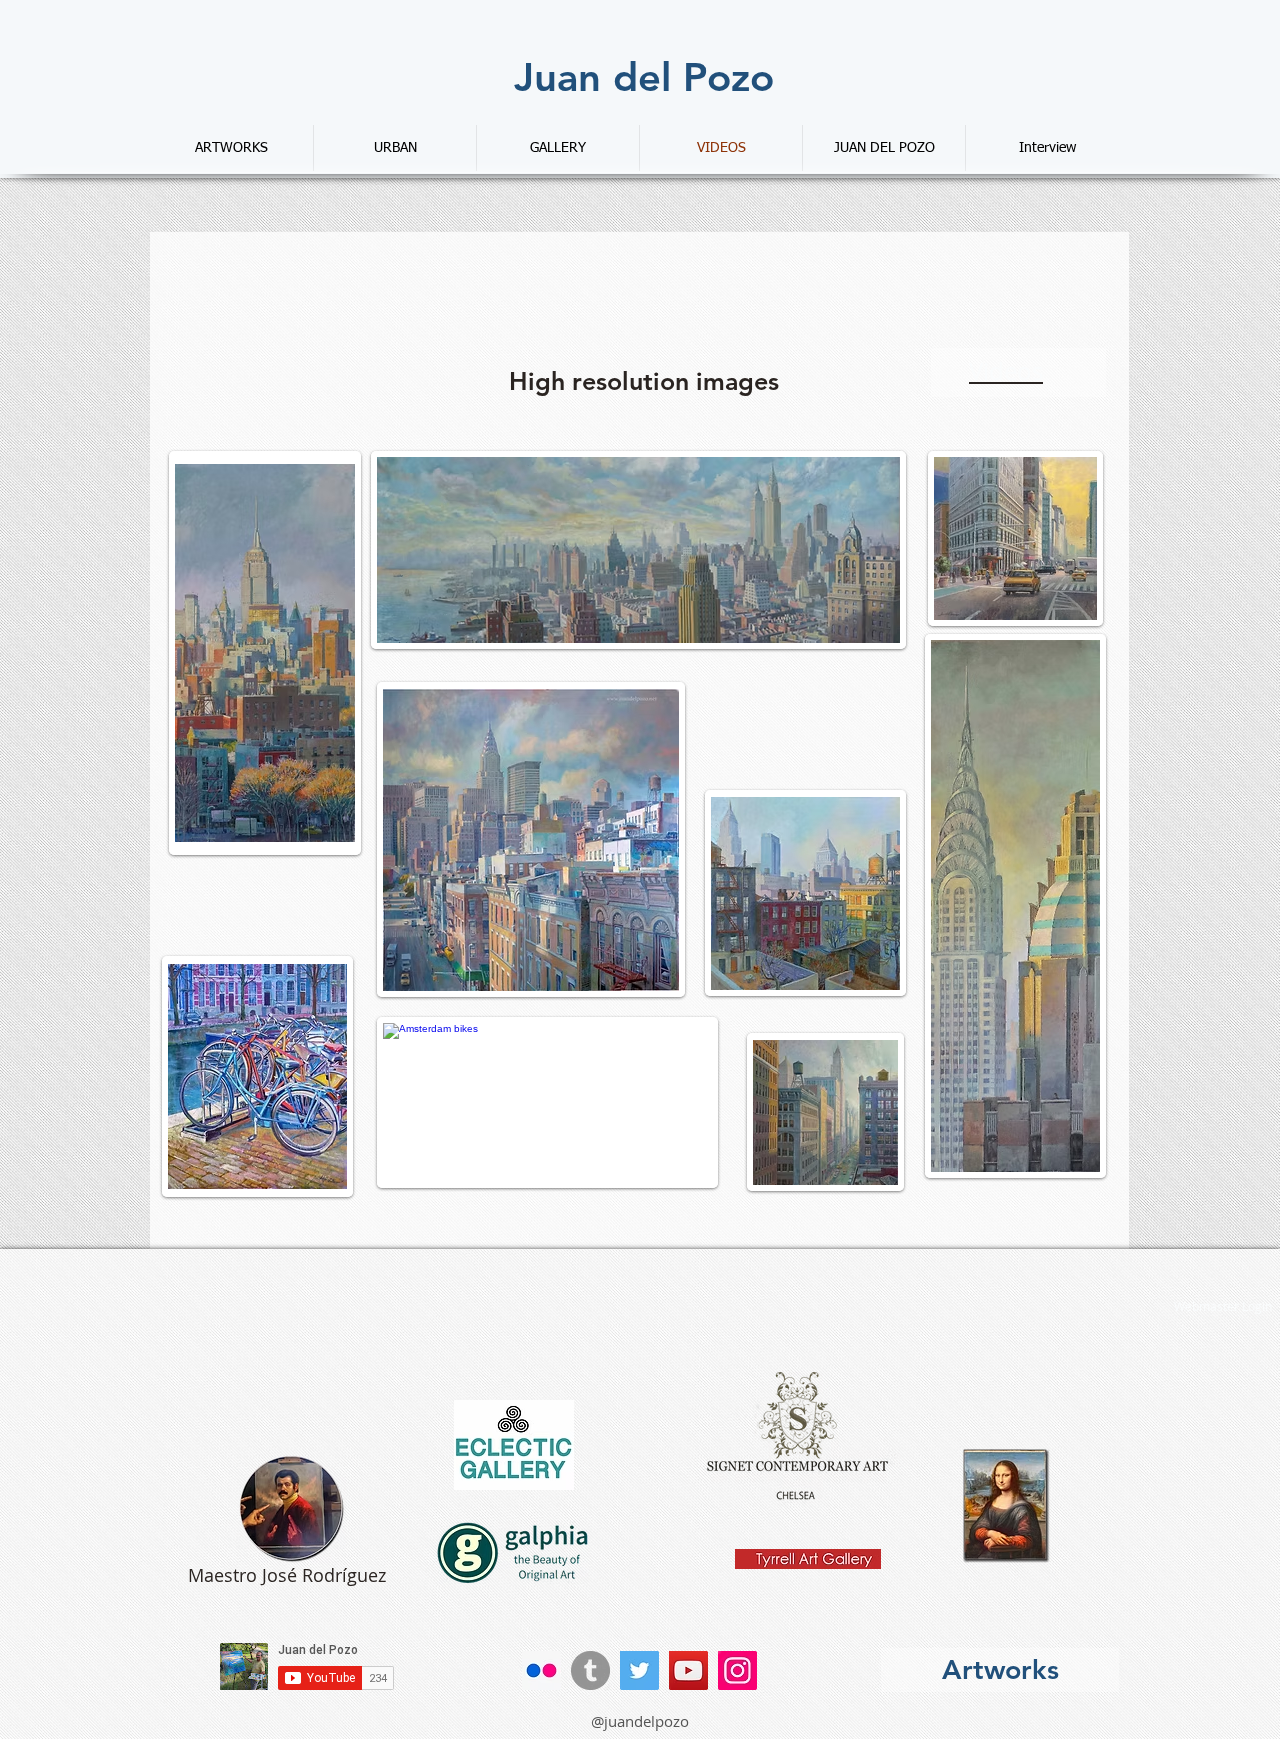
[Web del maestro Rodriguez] (291, 1508)
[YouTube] (688, 1670)
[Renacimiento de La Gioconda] (1006, 1505)
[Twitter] (639, 1670)
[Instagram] (737, 1670)
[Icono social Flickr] (541, 1670)
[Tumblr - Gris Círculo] (590, 1670)
